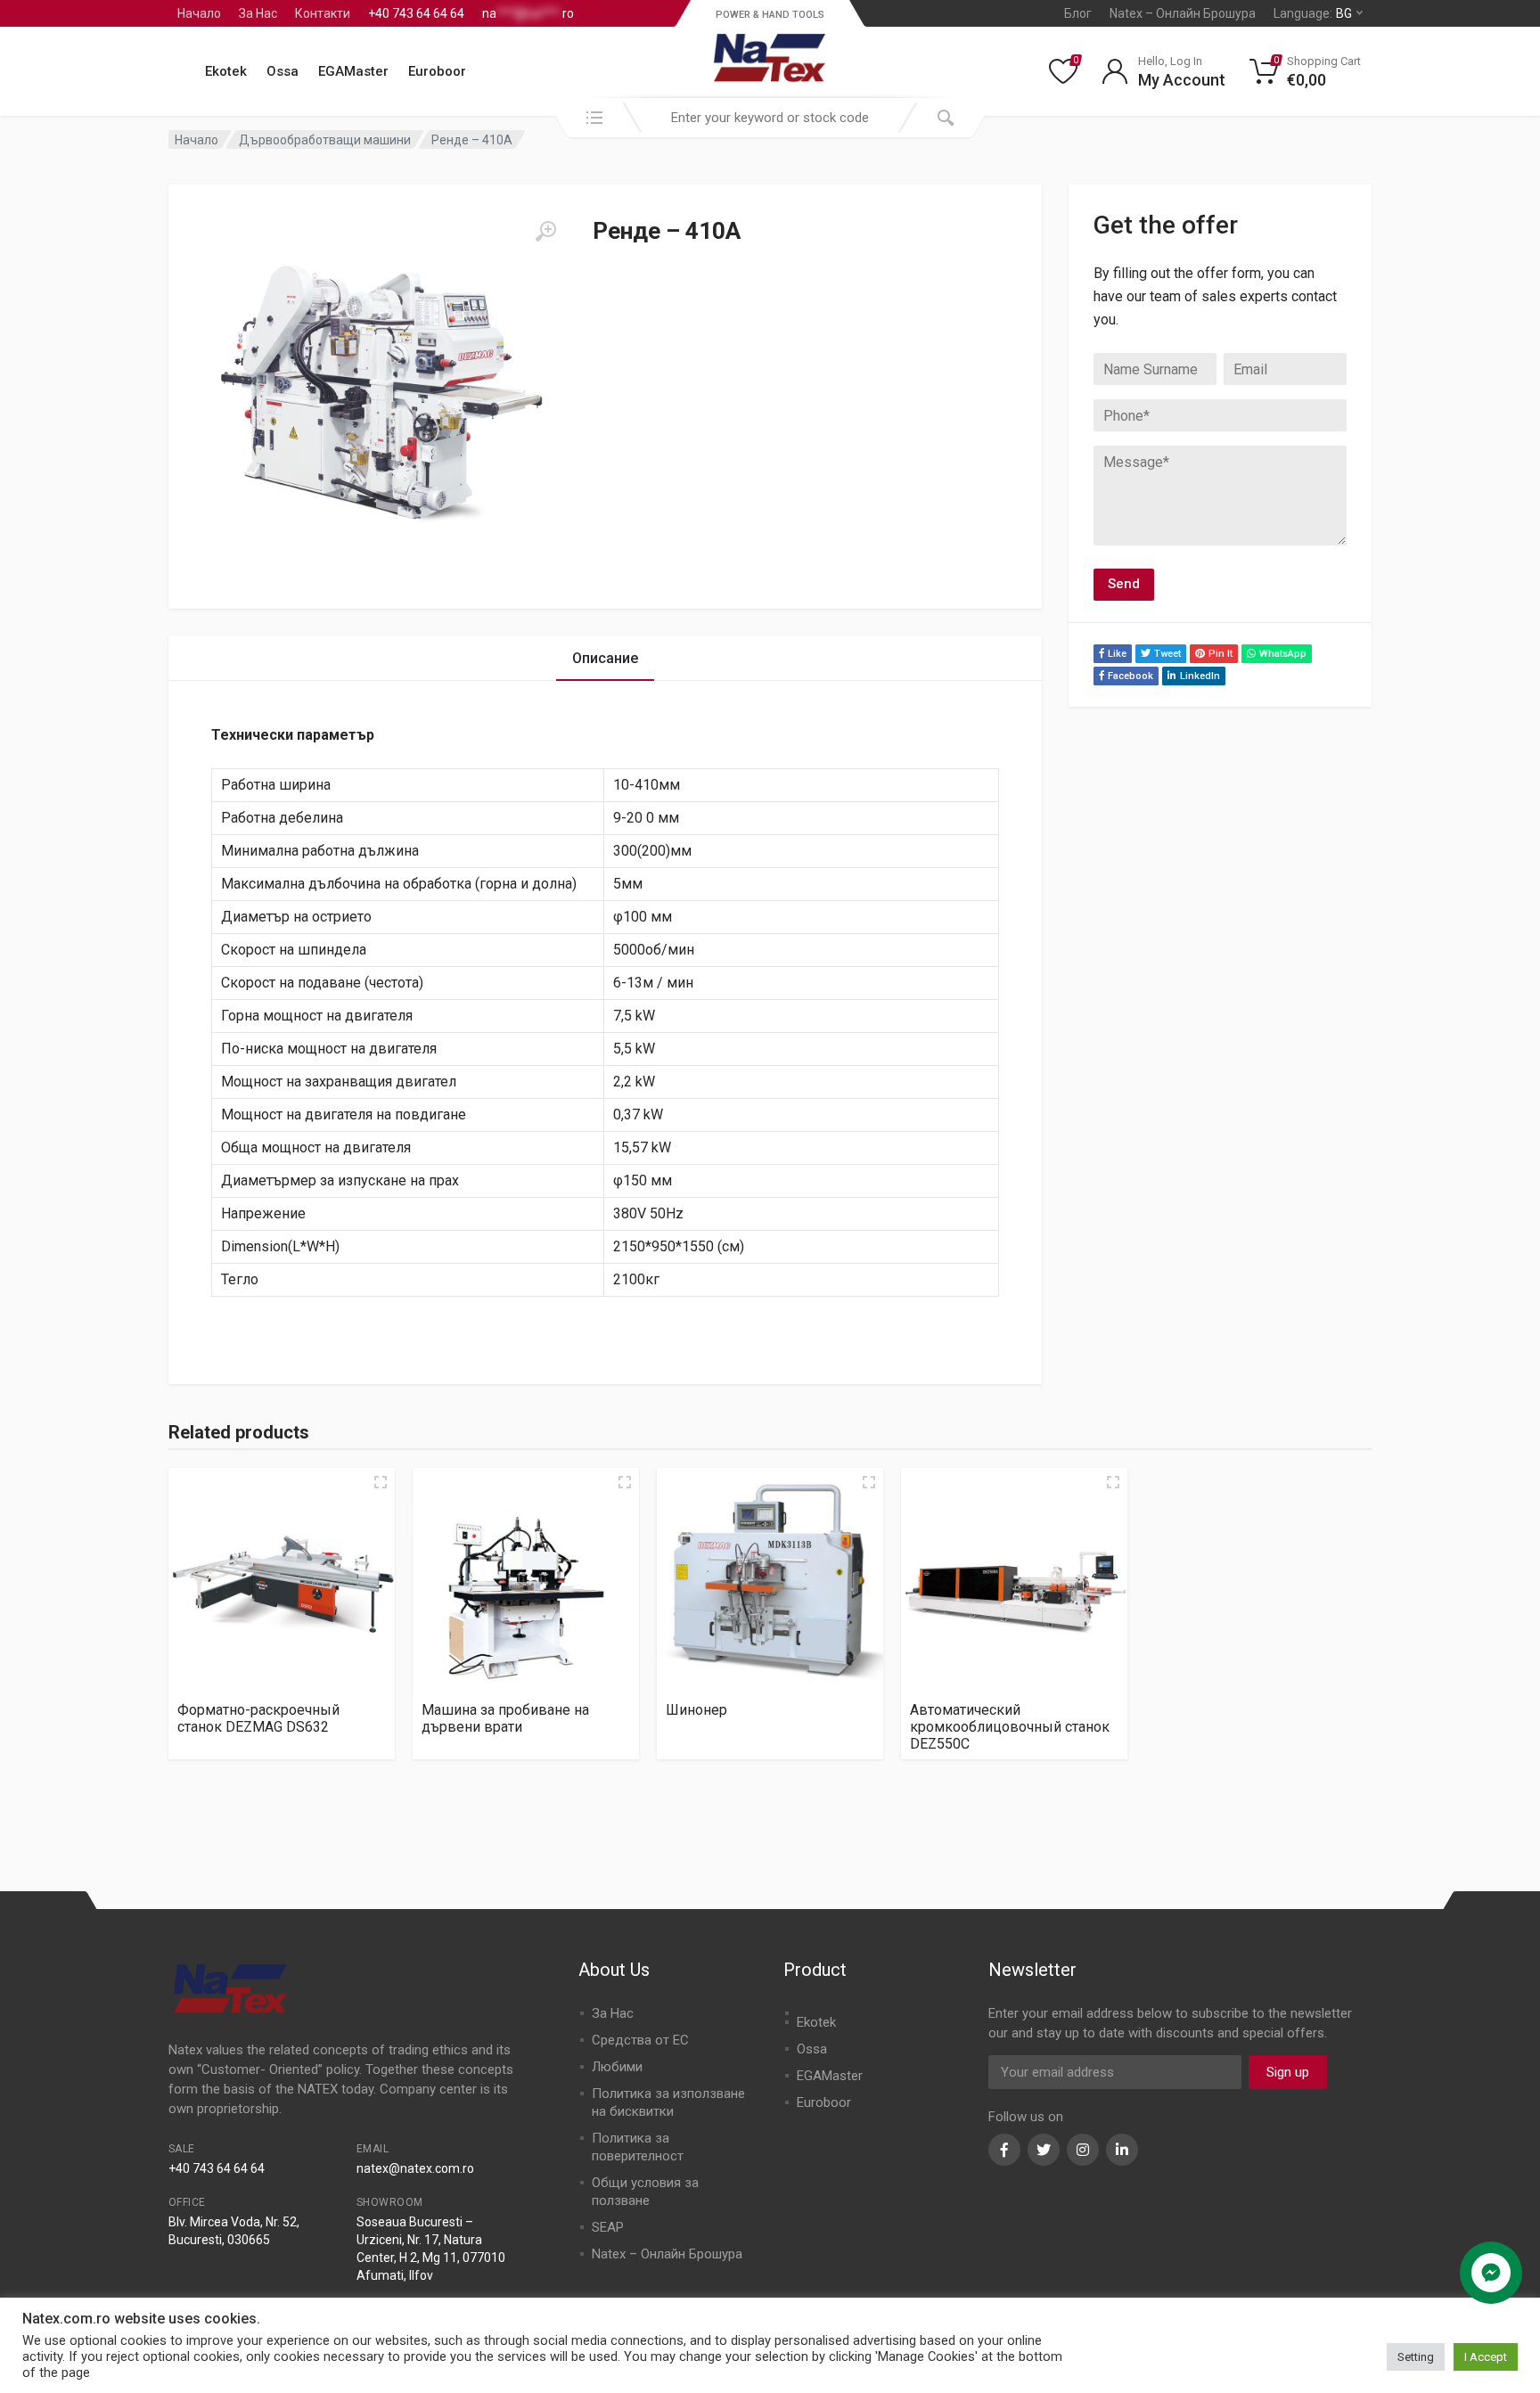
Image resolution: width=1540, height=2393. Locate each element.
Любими (617, 2067)
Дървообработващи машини (325, 140)
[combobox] (770, 118)
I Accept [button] (1486, 2357)
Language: (1313, 13)
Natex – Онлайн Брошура (1183, 13)
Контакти (323, 13)
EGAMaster (353, 71)
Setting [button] (1416, 2357)
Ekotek (226, 71)
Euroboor (437, 71)
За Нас (258, 13)
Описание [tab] (605, 658)
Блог (1078, 13)
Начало (199, 13)
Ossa (283, 71)
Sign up (1288, 2072)
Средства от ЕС (640, 2040)
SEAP (608, 2227)
